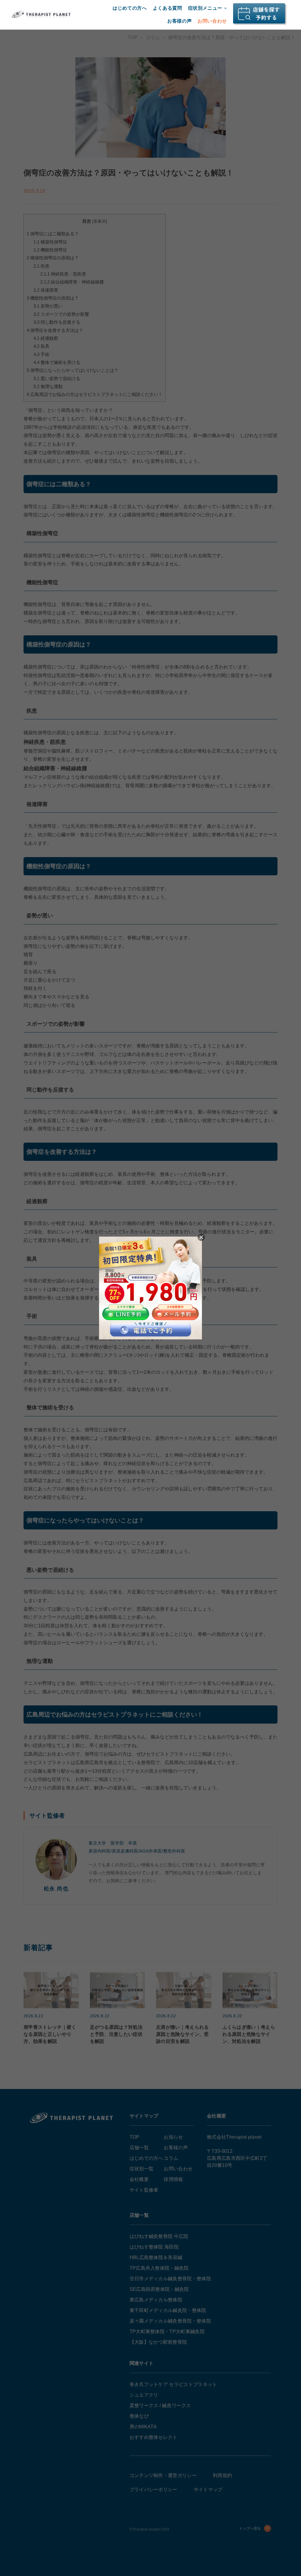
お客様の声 (179, 21)
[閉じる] (201, 1237)
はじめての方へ (130, 8)
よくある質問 (168, 8)
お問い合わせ (212, 21)
